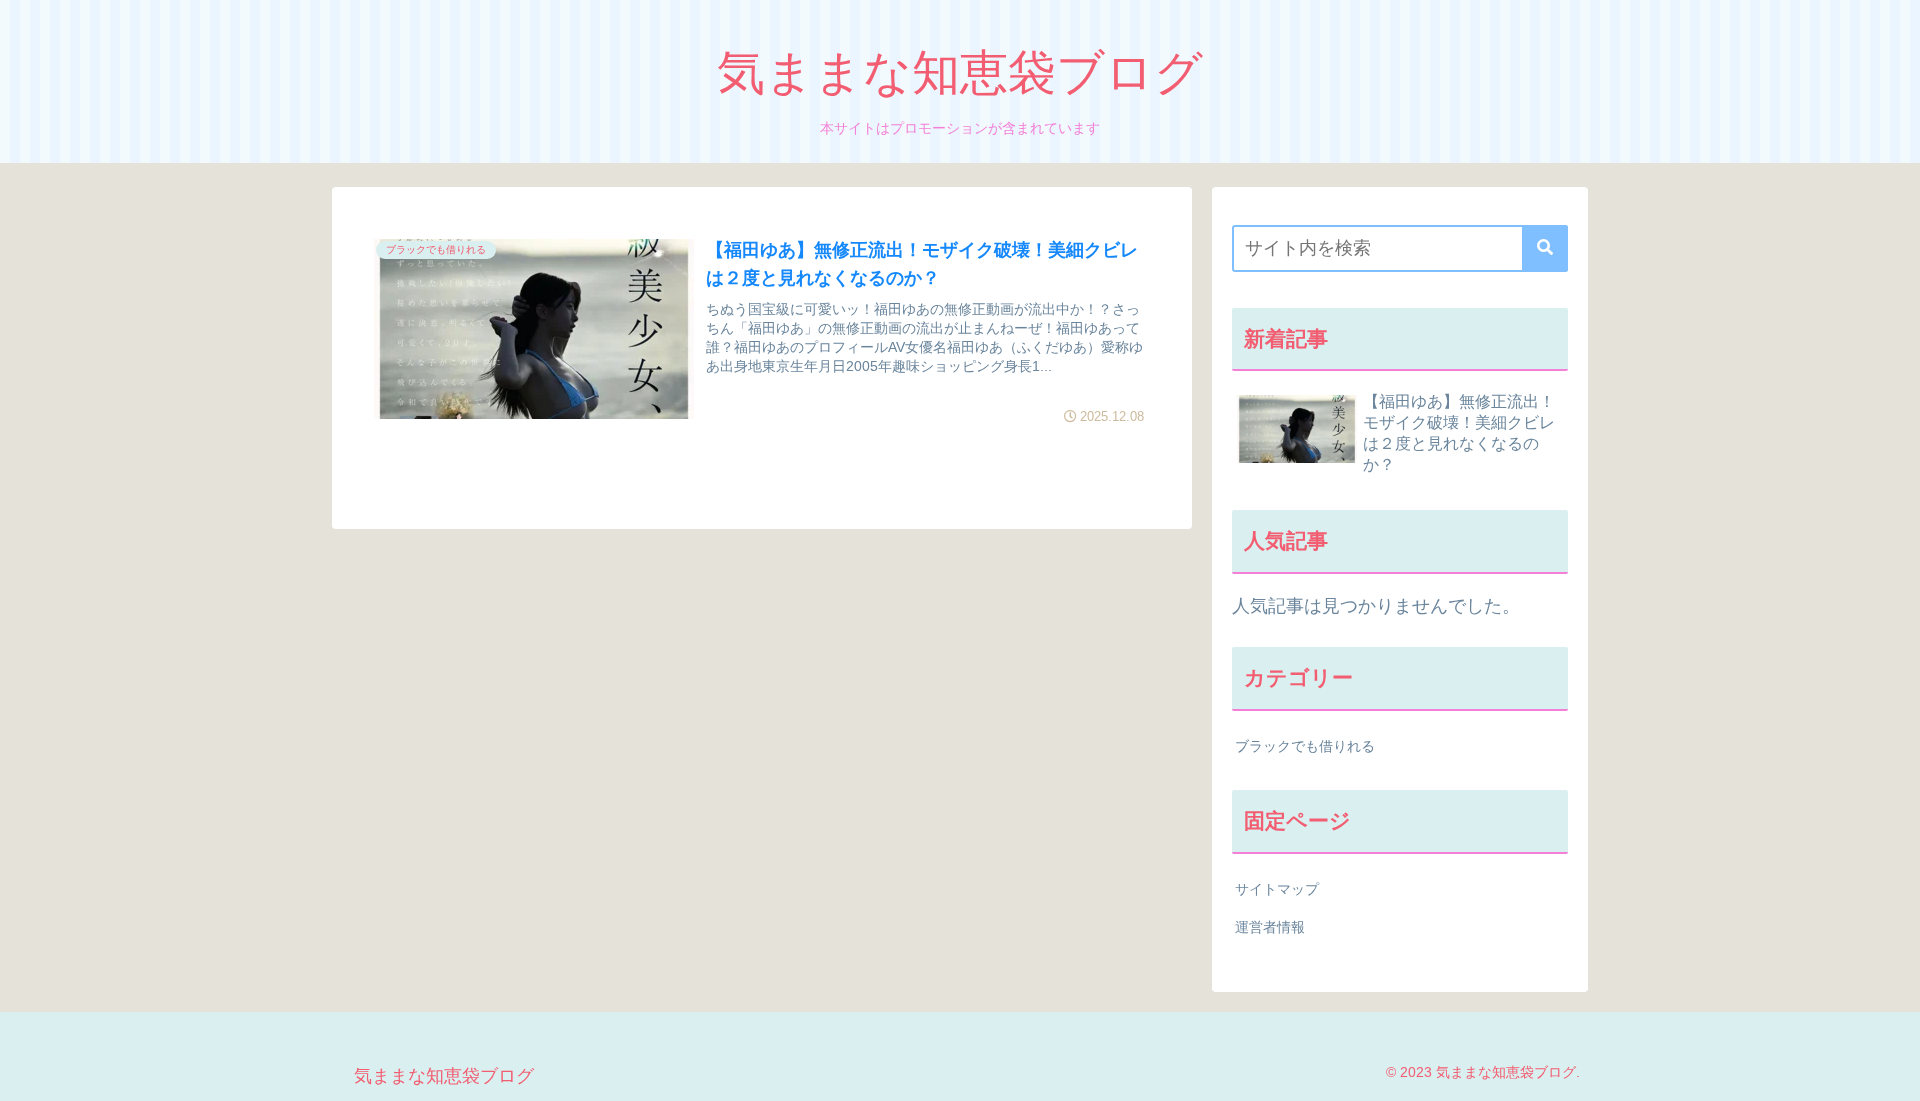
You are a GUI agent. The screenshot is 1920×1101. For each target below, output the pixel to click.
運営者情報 (1270, 927)
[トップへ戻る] (1890, 1071)
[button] (1545, 248)
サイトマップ (1277, 889)
